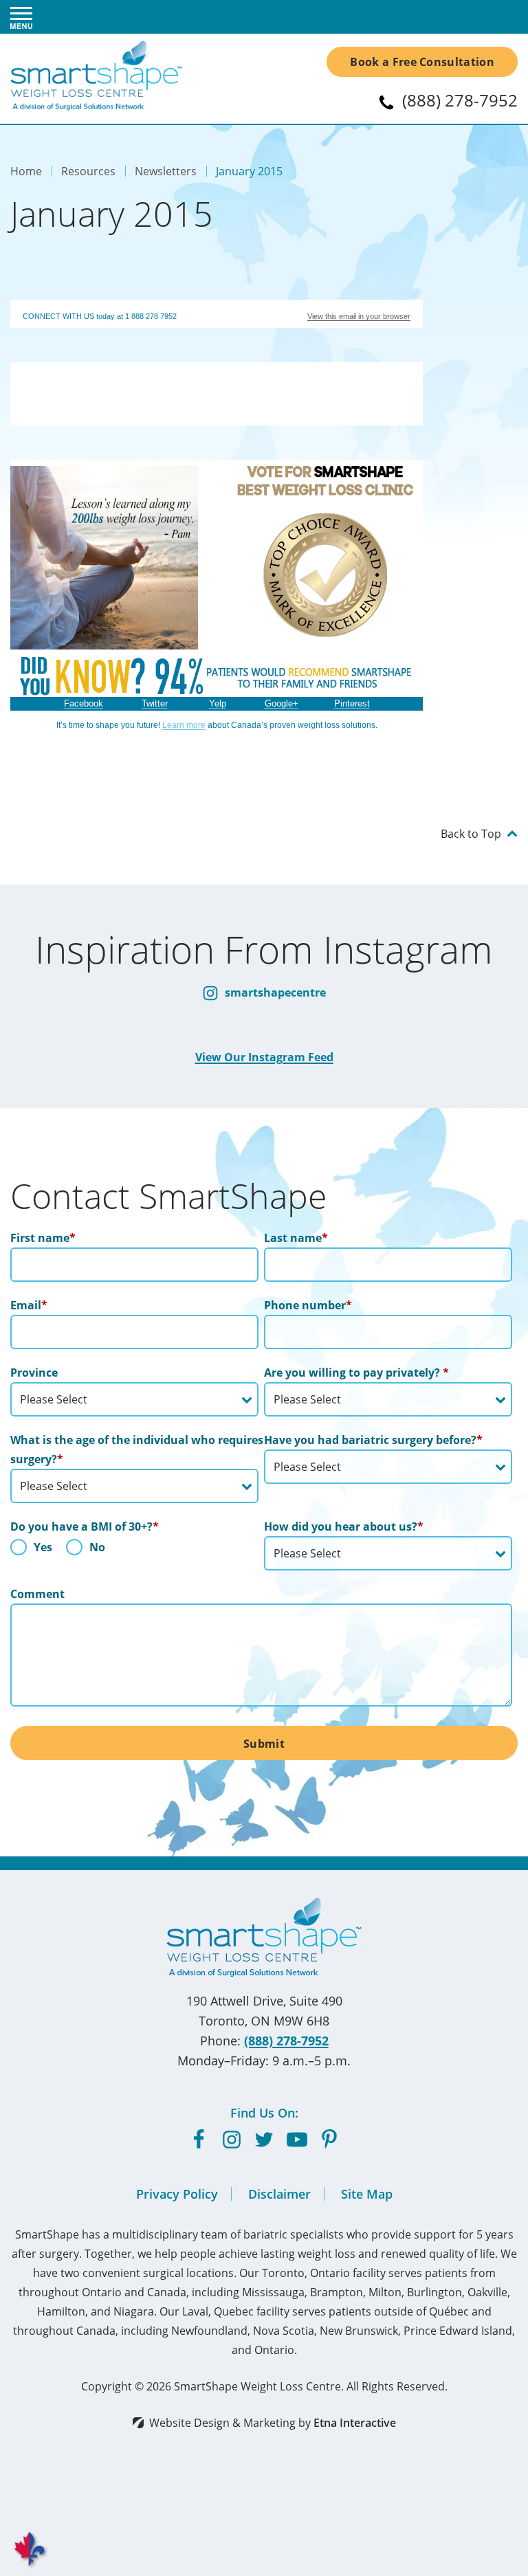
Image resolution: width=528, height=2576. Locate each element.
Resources (88, 171)
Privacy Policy (177, 2194)
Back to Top (471, 833)
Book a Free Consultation (422, 62)
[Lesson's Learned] (104, 640)
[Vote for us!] (326, 634)
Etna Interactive (355, 2423)
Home (26, 171)
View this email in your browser (359, 316)
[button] (21, 17)
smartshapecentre (274, 992)
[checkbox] (134, 1551)
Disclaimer (279, 2194)
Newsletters (166, 171)
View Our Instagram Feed (264, 1057)
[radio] (31, 1551)
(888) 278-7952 (286, 2041)
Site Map (367, 2194)
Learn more (184, 725)
